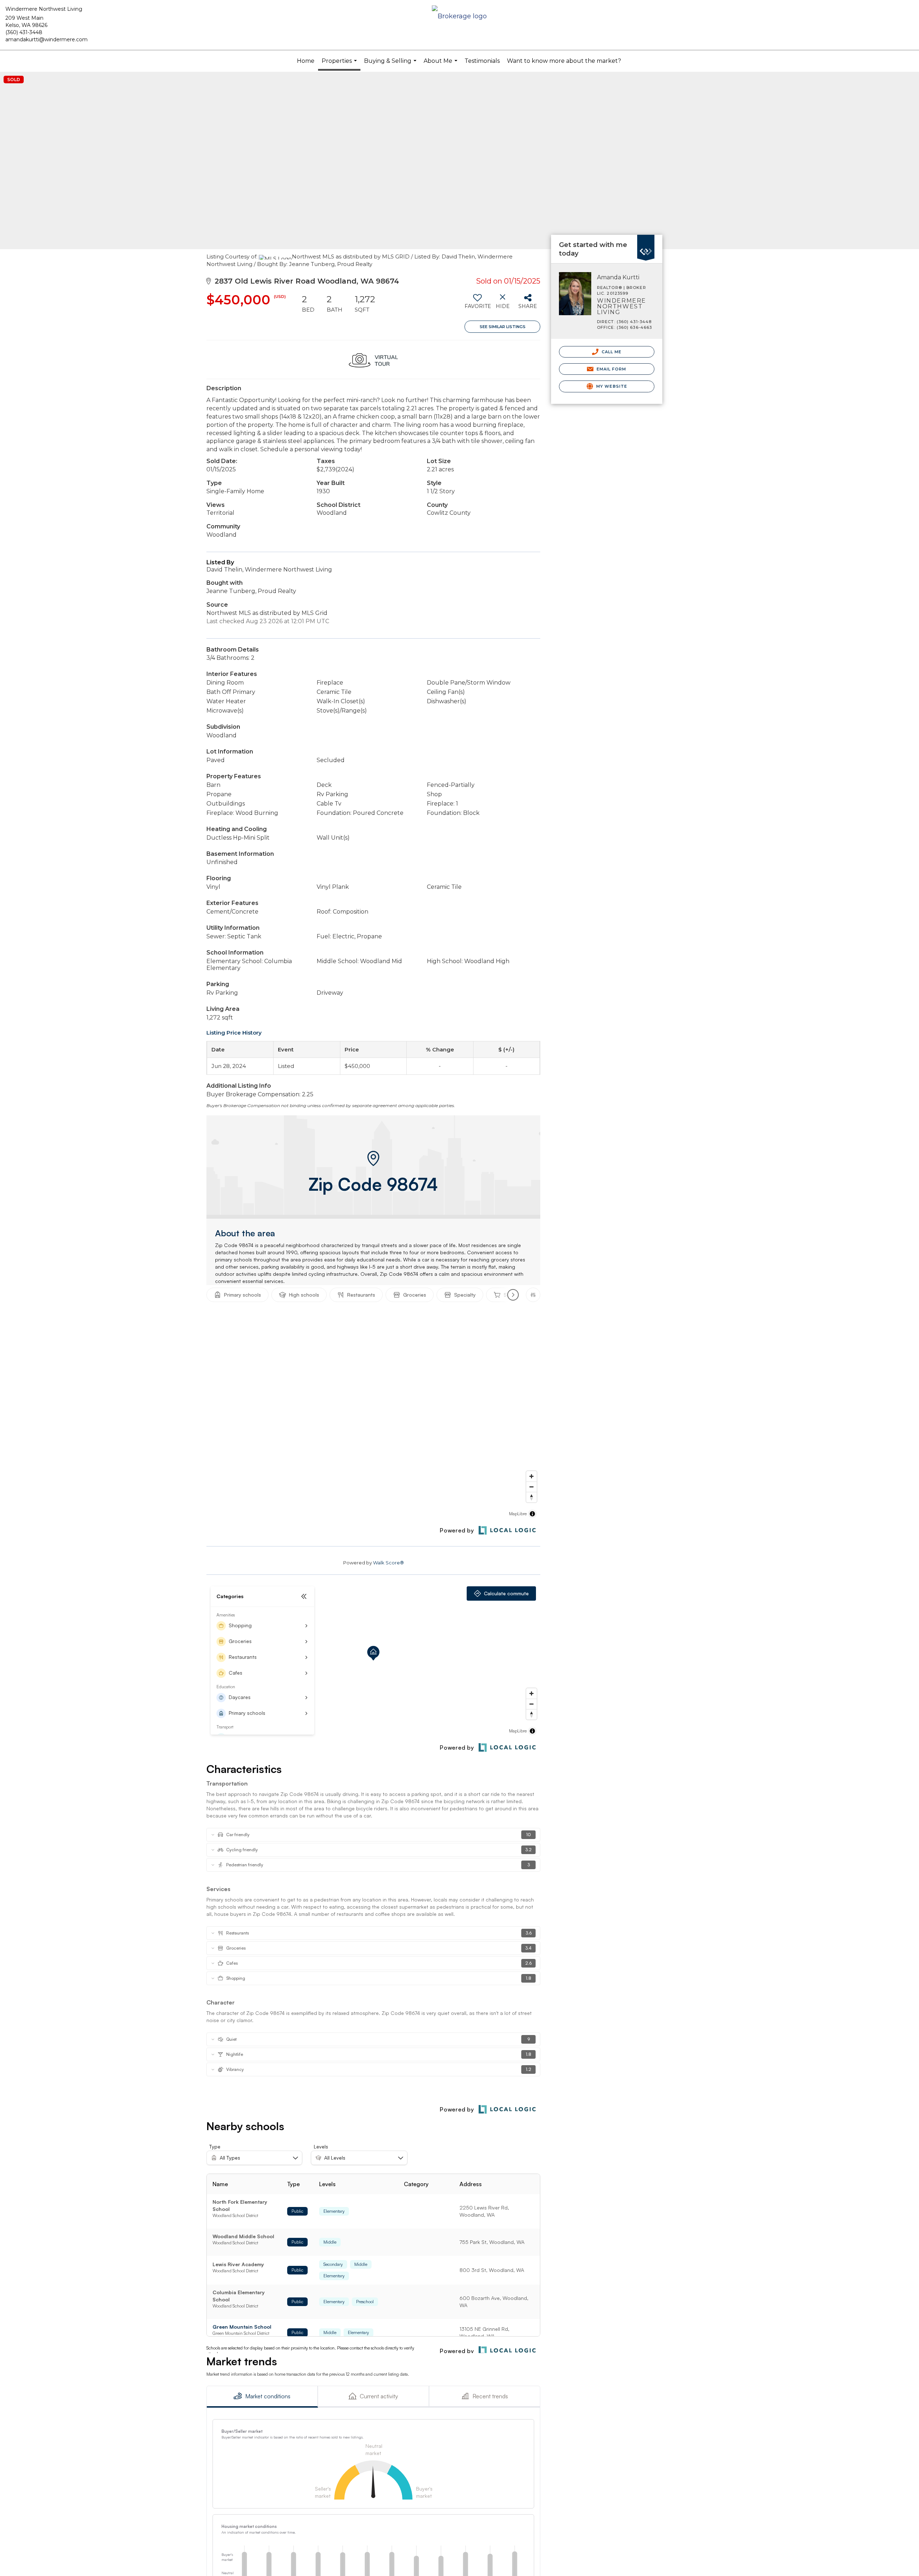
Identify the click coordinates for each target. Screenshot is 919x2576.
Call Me (611, 352)
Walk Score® (388, 1563)
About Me (441, 65)
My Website (611, 386)
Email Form (610, 369)
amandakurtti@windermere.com (46, 39)
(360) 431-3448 (24, 32)
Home (306, 61)
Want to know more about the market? (564, 61)
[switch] (477, 304)
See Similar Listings (503, 327)
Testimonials (482, 61)
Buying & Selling (391, 65)
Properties (340, 64)
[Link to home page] (459, 17)
